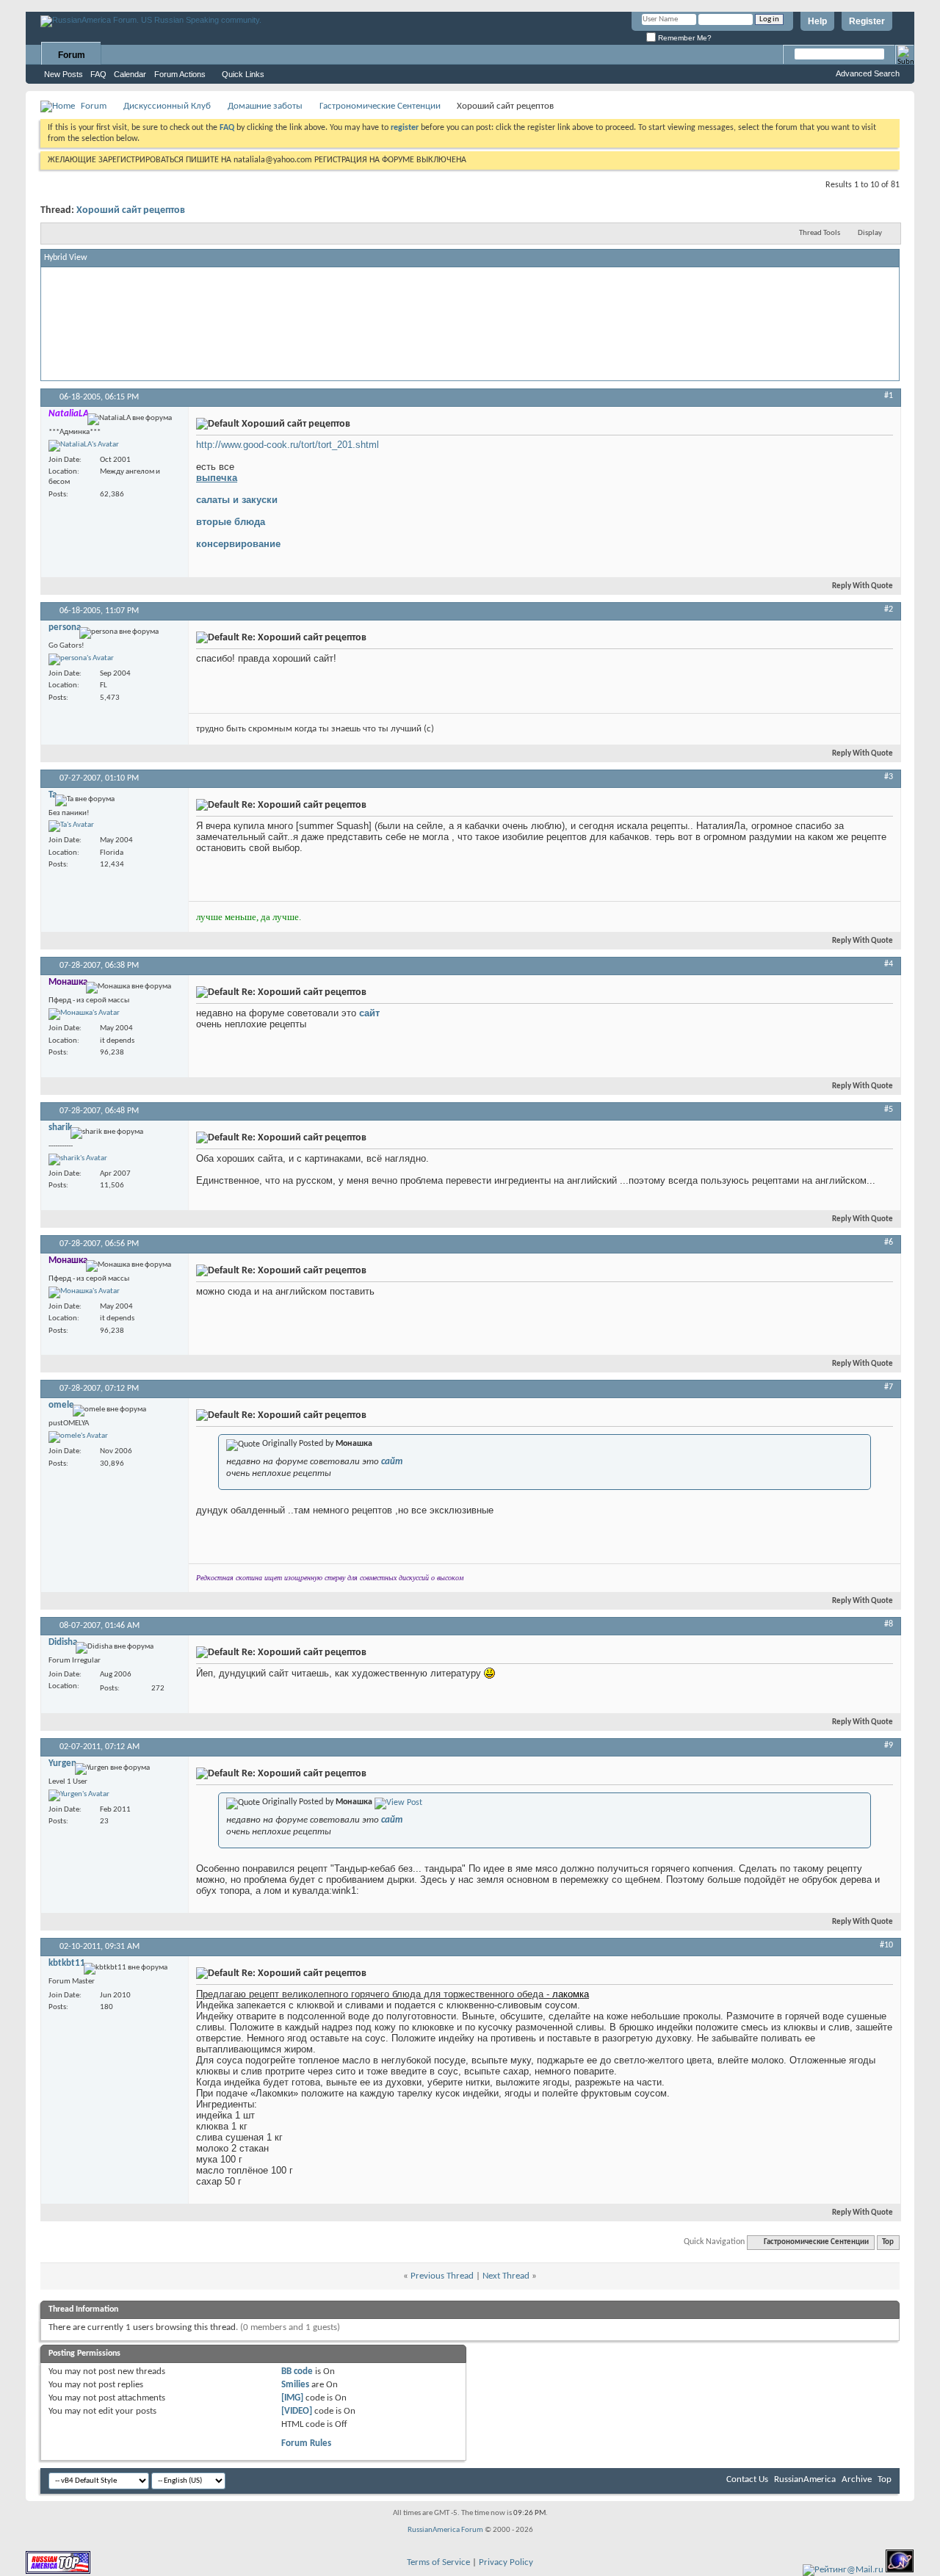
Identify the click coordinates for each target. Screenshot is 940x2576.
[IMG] (292, 2398)
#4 (889, 964)
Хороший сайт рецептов (131, 210)
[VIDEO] (297, 2411)
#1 (889, 396)
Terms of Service (438, 2562)
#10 (886, 1945)
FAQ (98, 74)
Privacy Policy (506, 2562)
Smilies (295, 2385)
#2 (889, 609)
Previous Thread (442, 2276)
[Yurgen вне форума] (79, 1795)
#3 (889, 777)
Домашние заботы (265, 106)
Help (817, 21)
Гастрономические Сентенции (380, 106)
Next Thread (506, 2276)
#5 (889, 1110)
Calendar (130, 74)
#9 (889, 1745)
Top (888, 2242)
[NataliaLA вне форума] (84, 446)
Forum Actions (180, 74)
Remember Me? (684, 38)
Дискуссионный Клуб (167, 106)
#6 (889, 1242)
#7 (889, 1387)
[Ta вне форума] (71, 826)
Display (870, 233)
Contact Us (747, 2479)
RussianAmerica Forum (445, 2530)
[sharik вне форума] (78, 1159)
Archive (857, 2479)
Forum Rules (306, 2443)
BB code (297, 2371)
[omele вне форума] (78, 1437)
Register (867, 21)
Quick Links (243, 74)
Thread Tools (820, 233)
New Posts (64, 74)
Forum (72, 55)
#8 (889, 1624)
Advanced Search (868, 73)
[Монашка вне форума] (84, 1014)
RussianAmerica (805, 2479)
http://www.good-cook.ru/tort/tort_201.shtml (288, 445)
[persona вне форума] (81, 659)
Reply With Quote (863, 586)
